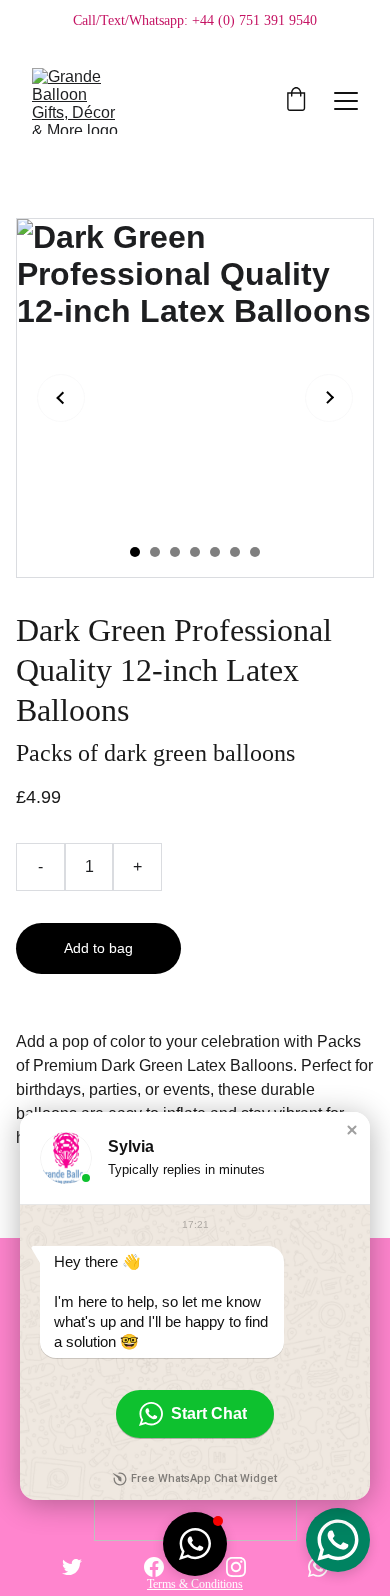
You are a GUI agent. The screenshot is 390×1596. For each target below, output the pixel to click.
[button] (352, 1130)
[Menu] (346, 101)
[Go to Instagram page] (236, 1567)
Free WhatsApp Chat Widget (204, 1478)
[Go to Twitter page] (72, 1567)
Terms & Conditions (195, 1584)
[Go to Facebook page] (154, 1567)
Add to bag (98, 948)
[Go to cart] (296, 101)
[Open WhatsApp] (338, 1540)
